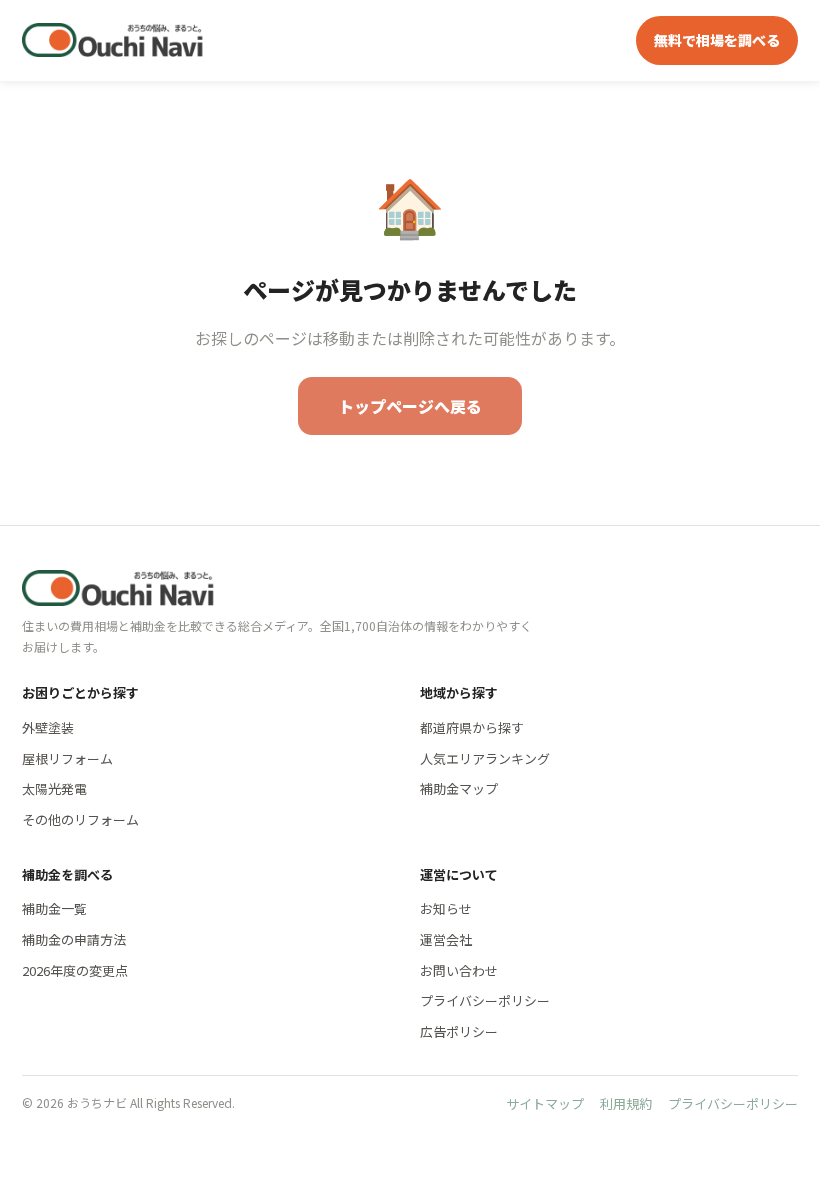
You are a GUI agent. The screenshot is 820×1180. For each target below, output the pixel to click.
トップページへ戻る (410, 406)
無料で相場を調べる (717, 40)
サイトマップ (545, 1103)
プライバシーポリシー (485, 1000)
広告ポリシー (459, 1031)
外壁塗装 (48, 727)
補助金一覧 (54, 908)
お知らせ (446, 908)
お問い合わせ (459, 970)
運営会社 (446, 939)
